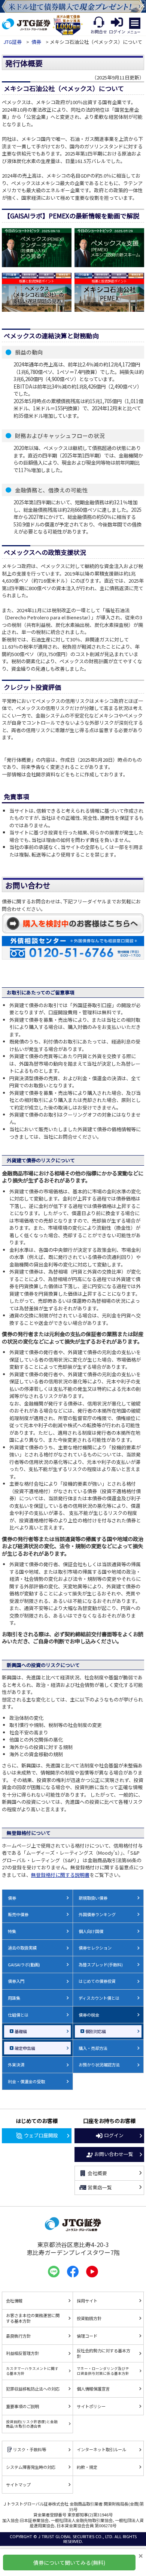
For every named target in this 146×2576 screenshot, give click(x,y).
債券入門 (16, 1981)
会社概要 (97, 2173)
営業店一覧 (100, 2187)
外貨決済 (16, 2065)
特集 (12, 1931)
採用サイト (87, 2301)
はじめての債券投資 (97, 1981)
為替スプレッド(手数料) (101, 1965)
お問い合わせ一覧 (114, 2154)
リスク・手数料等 (30, 2449)
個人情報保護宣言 (93, 2389)
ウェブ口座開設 (41, 2135)
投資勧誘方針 (89, 2318)
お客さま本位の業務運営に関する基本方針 (33, 2318)
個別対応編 (96, 2031)
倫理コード (87, 2336)
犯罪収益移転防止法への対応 (33, 2389)
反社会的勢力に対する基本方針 (104, 2353)
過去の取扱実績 (22, 1948)
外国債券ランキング (97, 1914)
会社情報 (14, 2301)
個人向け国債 (91, 1931)
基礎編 (21, 2031)
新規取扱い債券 (93, 1898)
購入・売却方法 (93, 2048)
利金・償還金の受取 (26, 2081)
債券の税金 (89, 2015)
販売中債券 (18, 1914)
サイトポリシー (91, 2406)
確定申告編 (25, 2048)
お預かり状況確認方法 (99, 2065)
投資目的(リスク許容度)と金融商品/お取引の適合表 (32, 2424)
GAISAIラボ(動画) (24, 1965)
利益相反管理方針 (22, 2353)
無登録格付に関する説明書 (60, 1875)
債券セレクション (95, 1948)
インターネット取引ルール (101, 2449)
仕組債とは (18, 2015)
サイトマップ (18, 2485)
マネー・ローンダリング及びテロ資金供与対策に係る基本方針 (103, 2371)
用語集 (14, 1998)
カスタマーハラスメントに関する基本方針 (32, 2371)
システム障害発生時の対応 (31, 2467)
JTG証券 (13, 42)
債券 (36, 42)
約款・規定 (87, 2467)
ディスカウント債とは (99, 1998)
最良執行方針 (18, 2336)
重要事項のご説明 (22, 2406)
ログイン (114, 2135)
